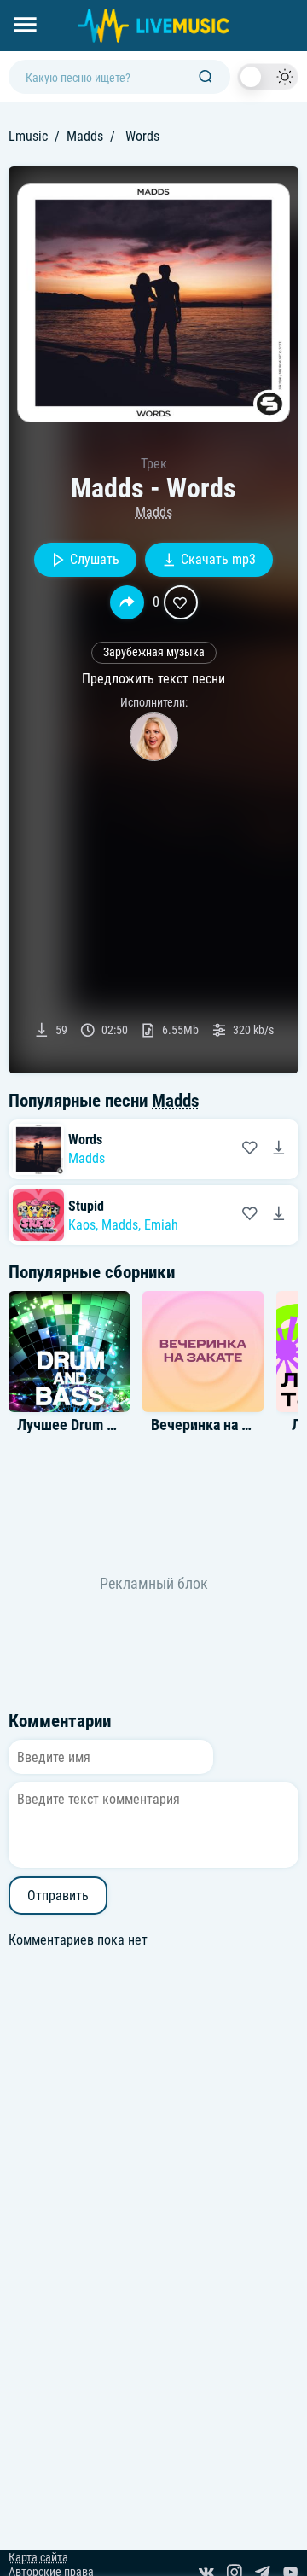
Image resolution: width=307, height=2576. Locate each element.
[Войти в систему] (301, 6)
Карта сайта (38, 2558)
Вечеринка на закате (217, 1425)
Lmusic (28, 136)
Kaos (82, 1225)
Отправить (58, 1896)
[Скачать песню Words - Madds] (279, 1149)
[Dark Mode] (268, 77)
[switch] (268, 77)
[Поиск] (206, 77)
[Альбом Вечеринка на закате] (203, 1352)
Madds (85, 136)
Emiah (161, 1225)
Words (85, 1140)
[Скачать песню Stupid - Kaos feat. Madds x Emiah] (279, 1215)
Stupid (86, 1206)
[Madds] (154, 737)
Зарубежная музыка (154, 652)
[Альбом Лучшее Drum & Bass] (69, 1352)
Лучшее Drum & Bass (82, 1425)
